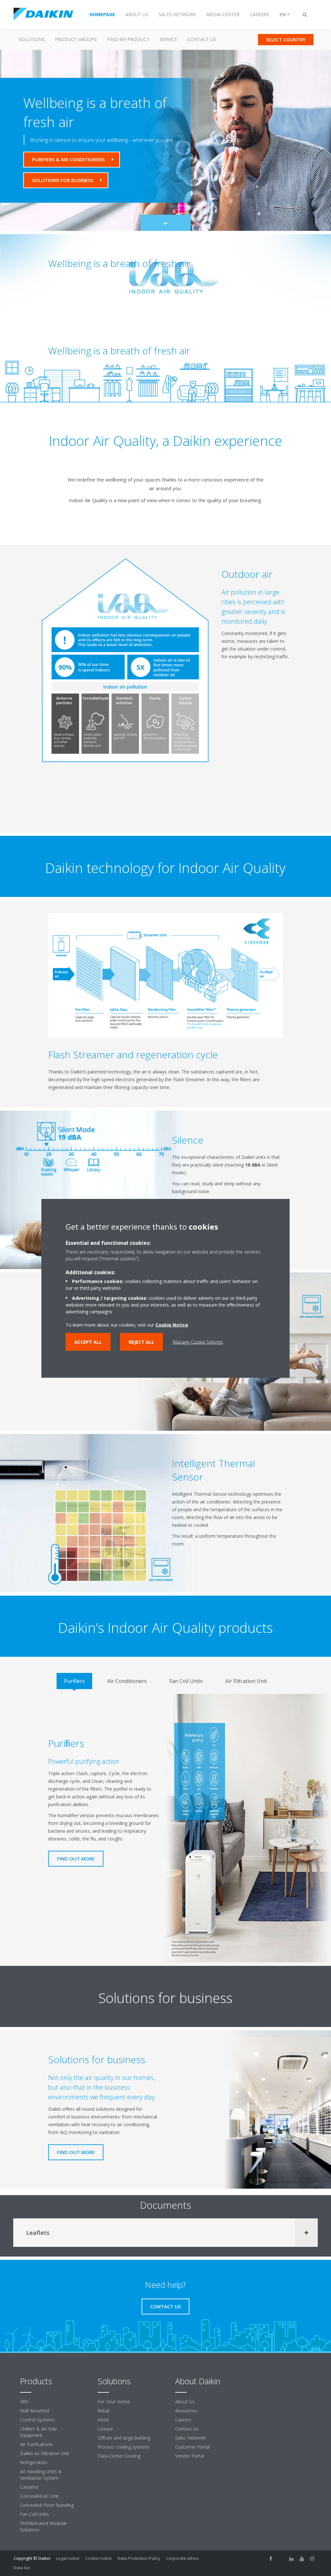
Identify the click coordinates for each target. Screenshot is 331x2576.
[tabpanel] (165, 1828)
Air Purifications (36, 2444)
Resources (186, 2411)
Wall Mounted (35, 2411)
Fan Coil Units (34, 2514)
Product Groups (76, 39)
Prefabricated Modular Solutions (43, 2526)
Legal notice (68, 2558)
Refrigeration (34, 2462)
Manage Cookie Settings (198, 1342)
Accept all (88, 1342)
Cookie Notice (172, 1325)
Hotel (103, 2420)
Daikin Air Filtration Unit (45, 2453)
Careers (183, 2420)
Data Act (22, 2568)
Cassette (29, 2487)
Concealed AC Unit (39, 2496)
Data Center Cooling (119, 2456)
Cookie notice (99, 2558)
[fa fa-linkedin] (292, 2559)
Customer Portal (192, 2447)
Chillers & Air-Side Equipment (38, 2432)
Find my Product (128, 39)
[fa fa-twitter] (281, 2559)
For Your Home (114, 2402)
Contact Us (202, 39)
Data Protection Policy (139, 2558)
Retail (103, 2411)
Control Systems (37, 2420)
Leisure (105, 2429)
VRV (24, 2402)
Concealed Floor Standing (47, 2505)
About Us (185, 2402)
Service (168, 39)
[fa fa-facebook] (271, 2559)
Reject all (141, 1342)
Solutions (32, 39)
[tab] (74, 1681)
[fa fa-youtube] (302, 2559)
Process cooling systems (124, 2447)
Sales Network (190, 2438)
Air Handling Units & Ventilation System (41, 2475)
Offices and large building (124, 2438)
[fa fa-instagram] (312, 2559)
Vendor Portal (190, 2456)
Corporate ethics (182, 2558)
